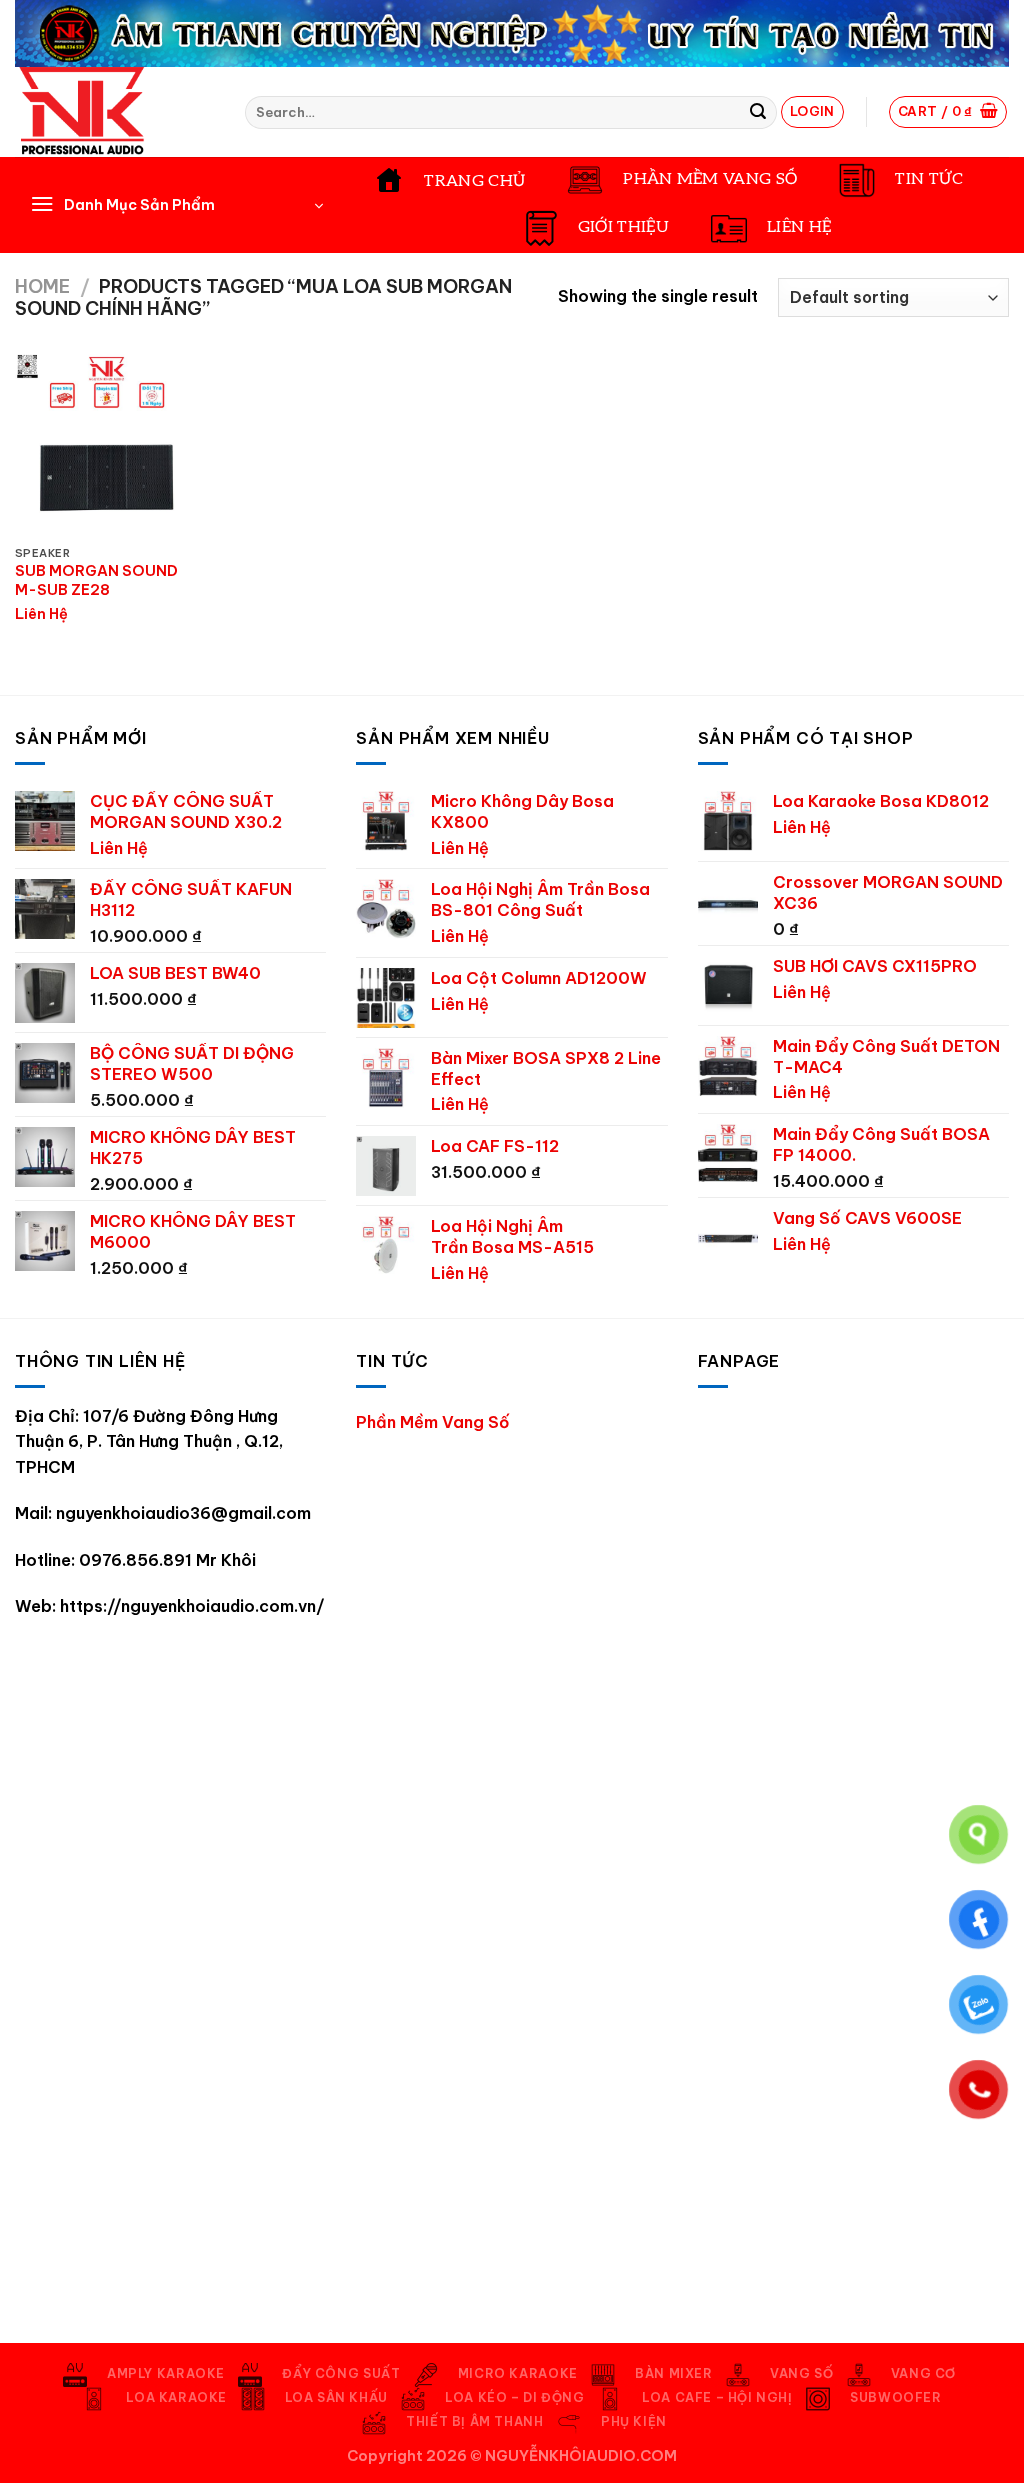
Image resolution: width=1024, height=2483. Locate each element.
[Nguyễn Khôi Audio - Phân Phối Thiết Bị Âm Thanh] (115, 112)
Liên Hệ (41, 614)
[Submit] (758, 112)
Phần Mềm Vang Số (433, 1422)
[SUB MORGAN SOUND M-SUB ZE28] (106, 443)
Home (42, 286)
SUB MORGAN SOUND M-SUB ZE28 (96, 580)
